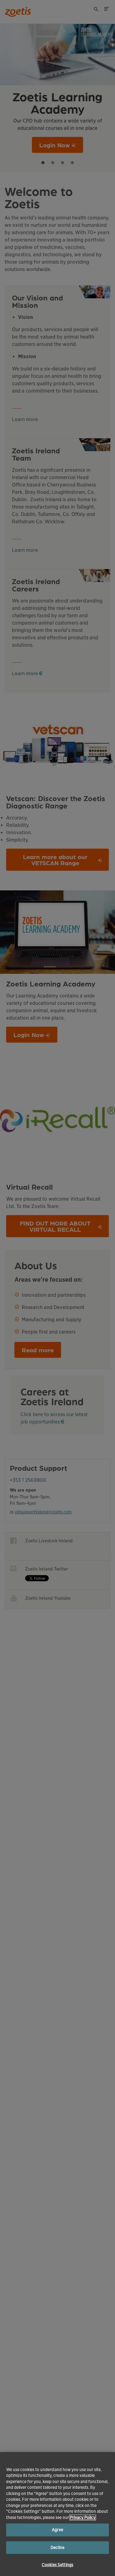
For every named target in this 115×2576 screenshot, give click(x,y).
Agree (57, 2530)
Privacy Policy (83, 2518)
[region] (57, 2514)
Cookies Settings (57, 2565)
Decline (57, 2548)
